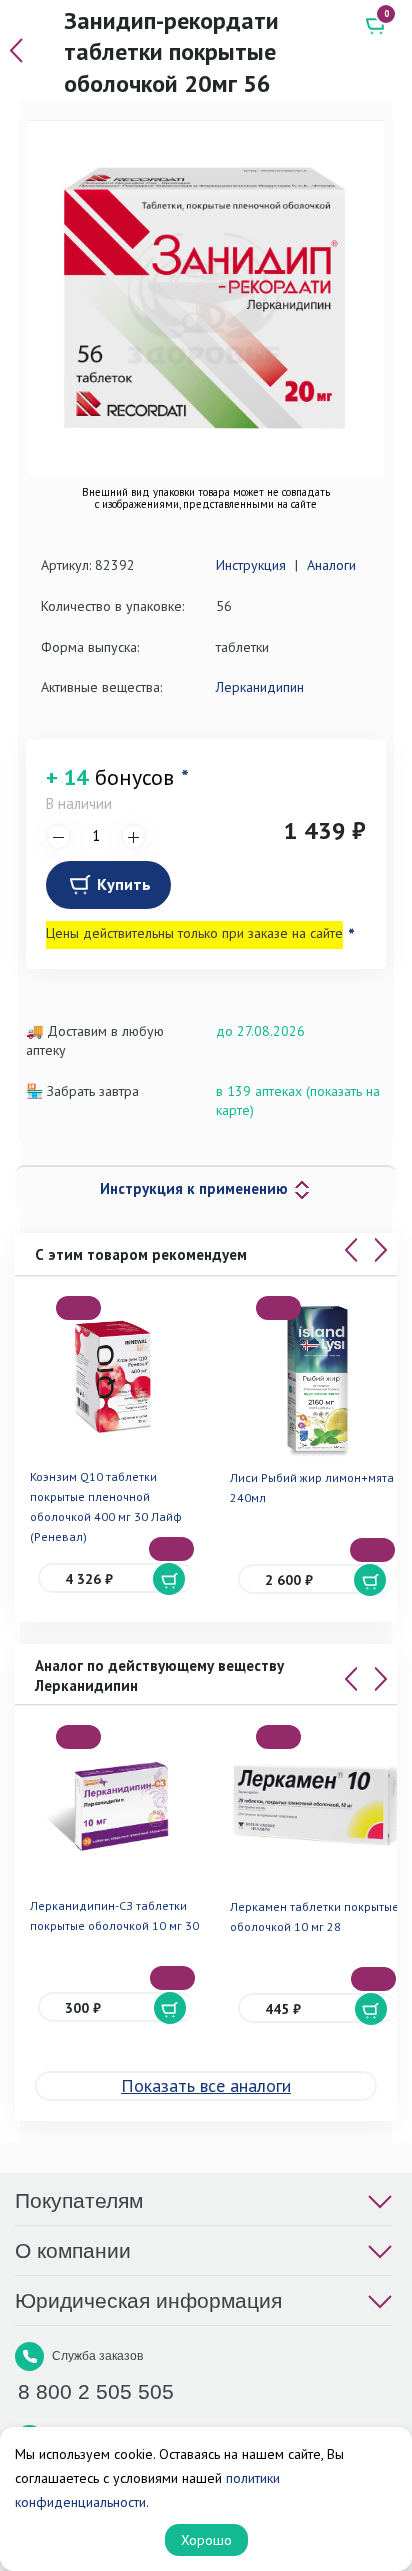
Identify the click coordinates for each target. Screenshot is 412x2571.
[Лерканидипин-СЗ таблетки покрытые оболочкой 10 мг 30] (116, 1806)
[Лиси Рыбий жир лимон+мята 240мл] (316, 1377)
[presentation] (351, 1250)
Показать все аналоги (206, 2085)
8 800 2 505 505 (96, 2391)
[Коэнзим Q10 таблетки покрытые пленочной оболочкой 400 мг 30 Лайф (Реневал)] (116, 1377)
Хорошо (206, 2540)
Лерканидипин (260, 687)
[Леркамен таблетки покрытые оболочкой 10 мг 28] (316, 1806)
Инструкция (251, 565)
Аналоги (331, 565)
